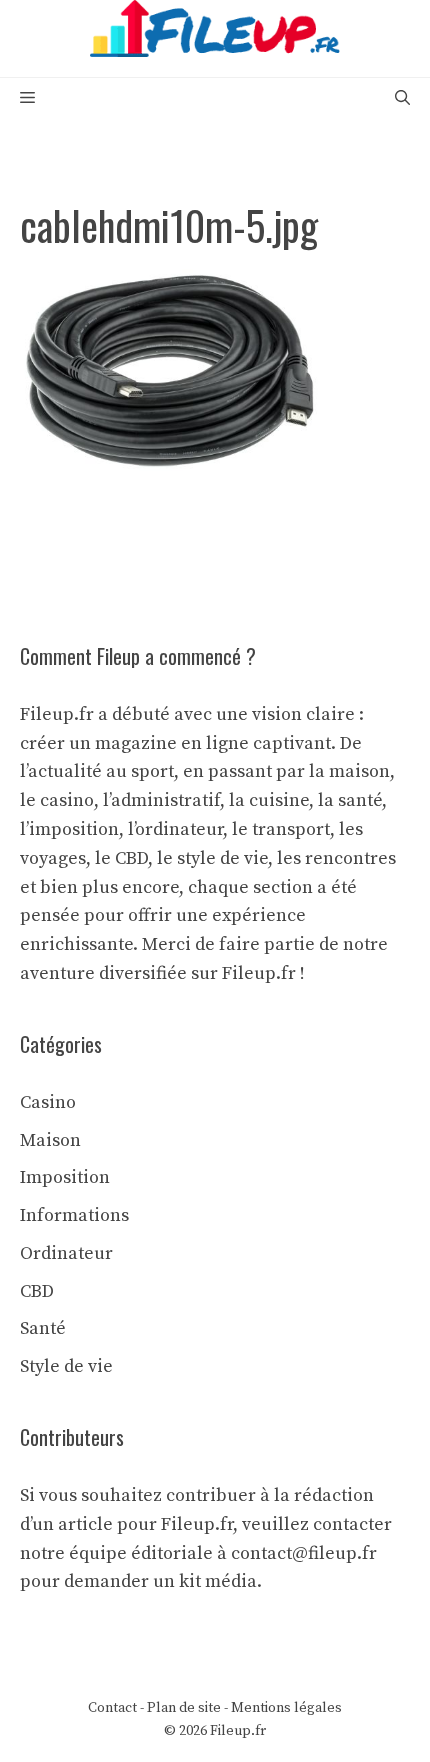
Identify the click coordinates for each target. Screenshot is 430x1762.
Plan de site (184, 1708)
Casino (48, 1102)
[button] (402, 98)
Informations (74, 1215)
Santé (43, 1328)
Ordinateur (66, 1253)
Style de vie (66, 1366)
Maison (50, 1140)
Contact (112, 1708)
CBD (37, 1291)
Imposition (65, 1177)
